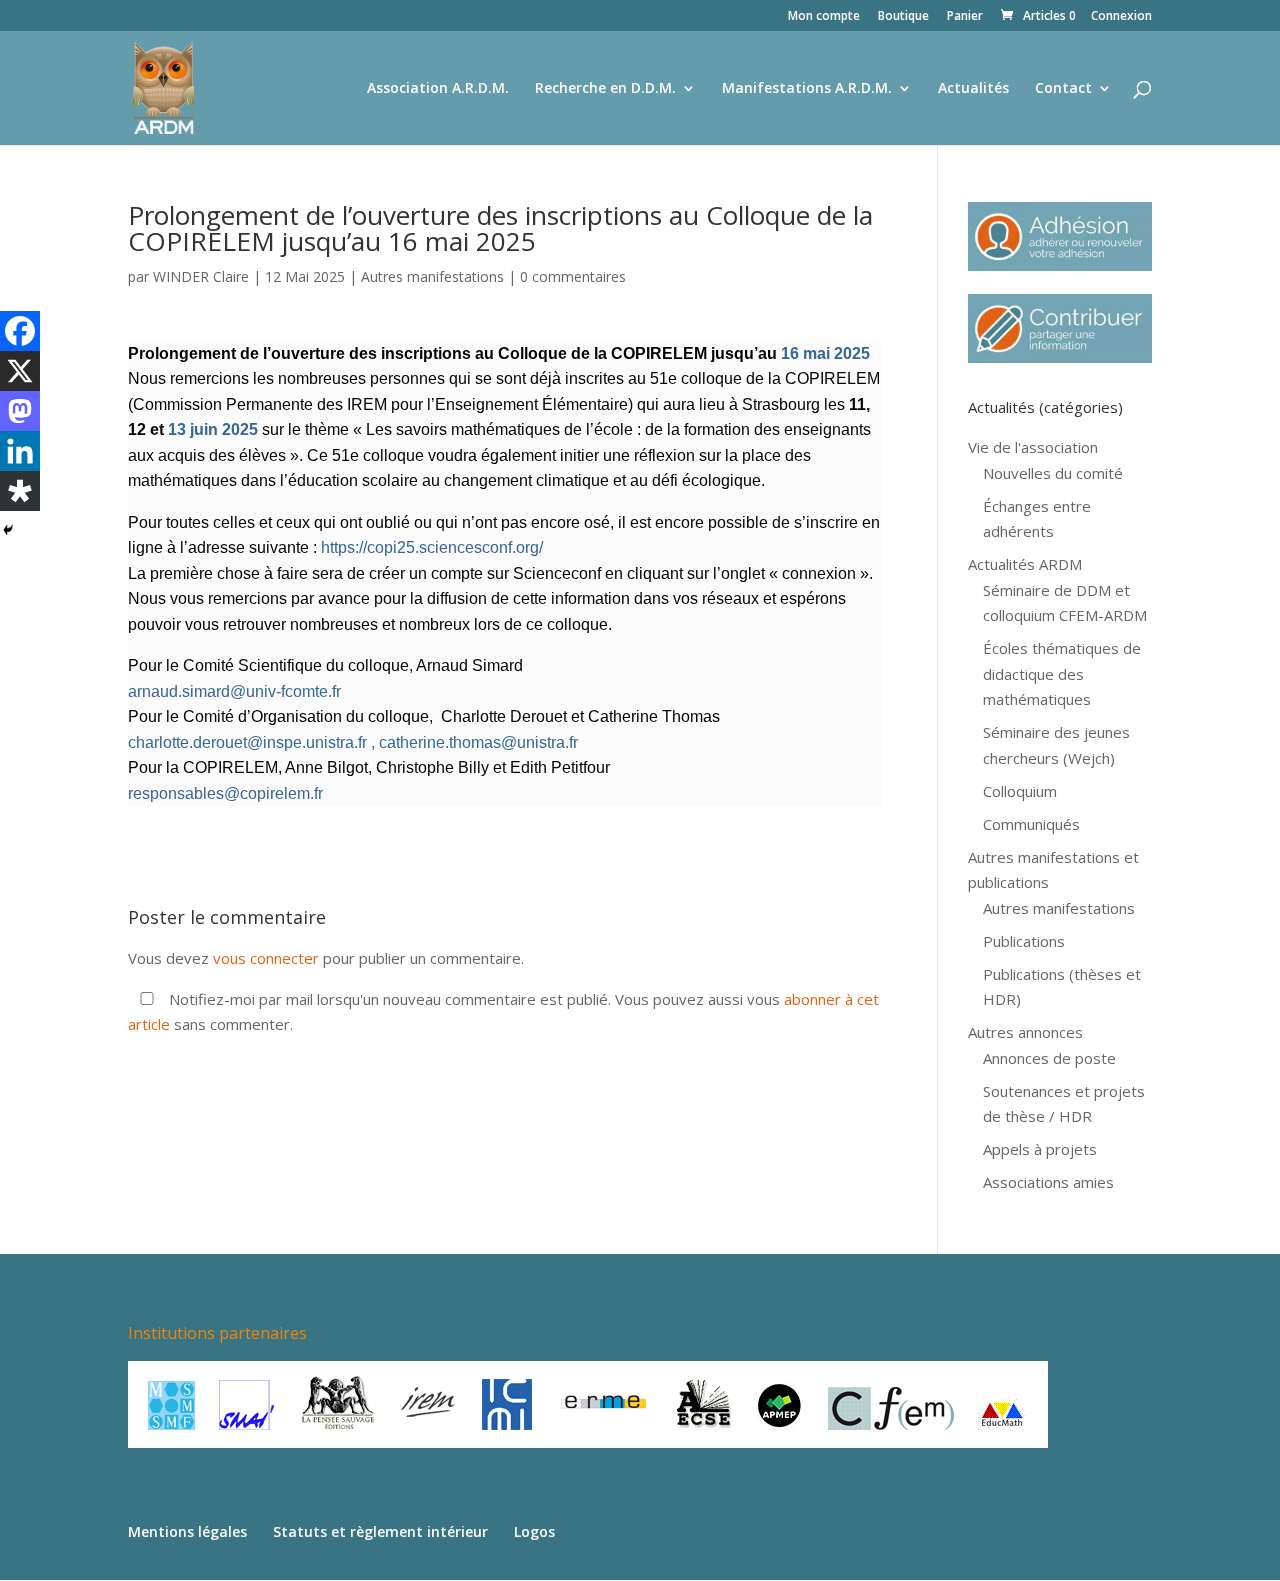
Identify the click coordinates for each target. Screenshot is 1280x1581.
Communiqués (1031, 824)
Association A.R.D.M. (438, 89)
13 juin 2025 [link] (213, 429)
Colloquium (1020, 791)
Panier (965, 17)
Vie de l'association (1033, 447)
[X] (20, 371)
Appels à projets (1040, 1149)
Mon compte (824, 17)
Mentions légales (187, 1531)
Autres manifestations (432, 276)
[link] (825, 353)
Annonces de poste (1049, 1058)
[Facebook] (20, 331)
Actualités (973, 89)
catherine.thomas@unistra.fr (478, 742)
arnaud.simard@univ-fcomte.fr (236, 691)
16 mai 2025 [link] (825, 353)
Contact (1063, 89)
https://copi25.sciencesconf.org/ (432, 547)
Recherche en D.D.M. (605, 89)
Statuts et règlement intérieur (380, 1531)
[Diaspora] (20, 491)
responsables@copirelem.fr (225, 793)
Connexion (1121, 17)
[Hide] (8, 530)
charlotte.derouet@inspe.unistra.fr (247, 742)
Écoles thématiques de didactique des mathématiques (1062, 673)
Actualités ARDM (1025, 564)
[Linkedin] (20, 451)
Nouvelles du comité (1053, 473)
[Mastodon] (20, 411)
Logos (534, 1531)
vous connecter (266, 958)
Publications (1024, 941)
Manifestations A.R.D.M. (807, 89)
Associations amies (1048, 1182)
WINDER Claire (201, 276)
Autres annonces (1025, 1032)
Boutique (903, 17)
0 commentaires (573, 276)
